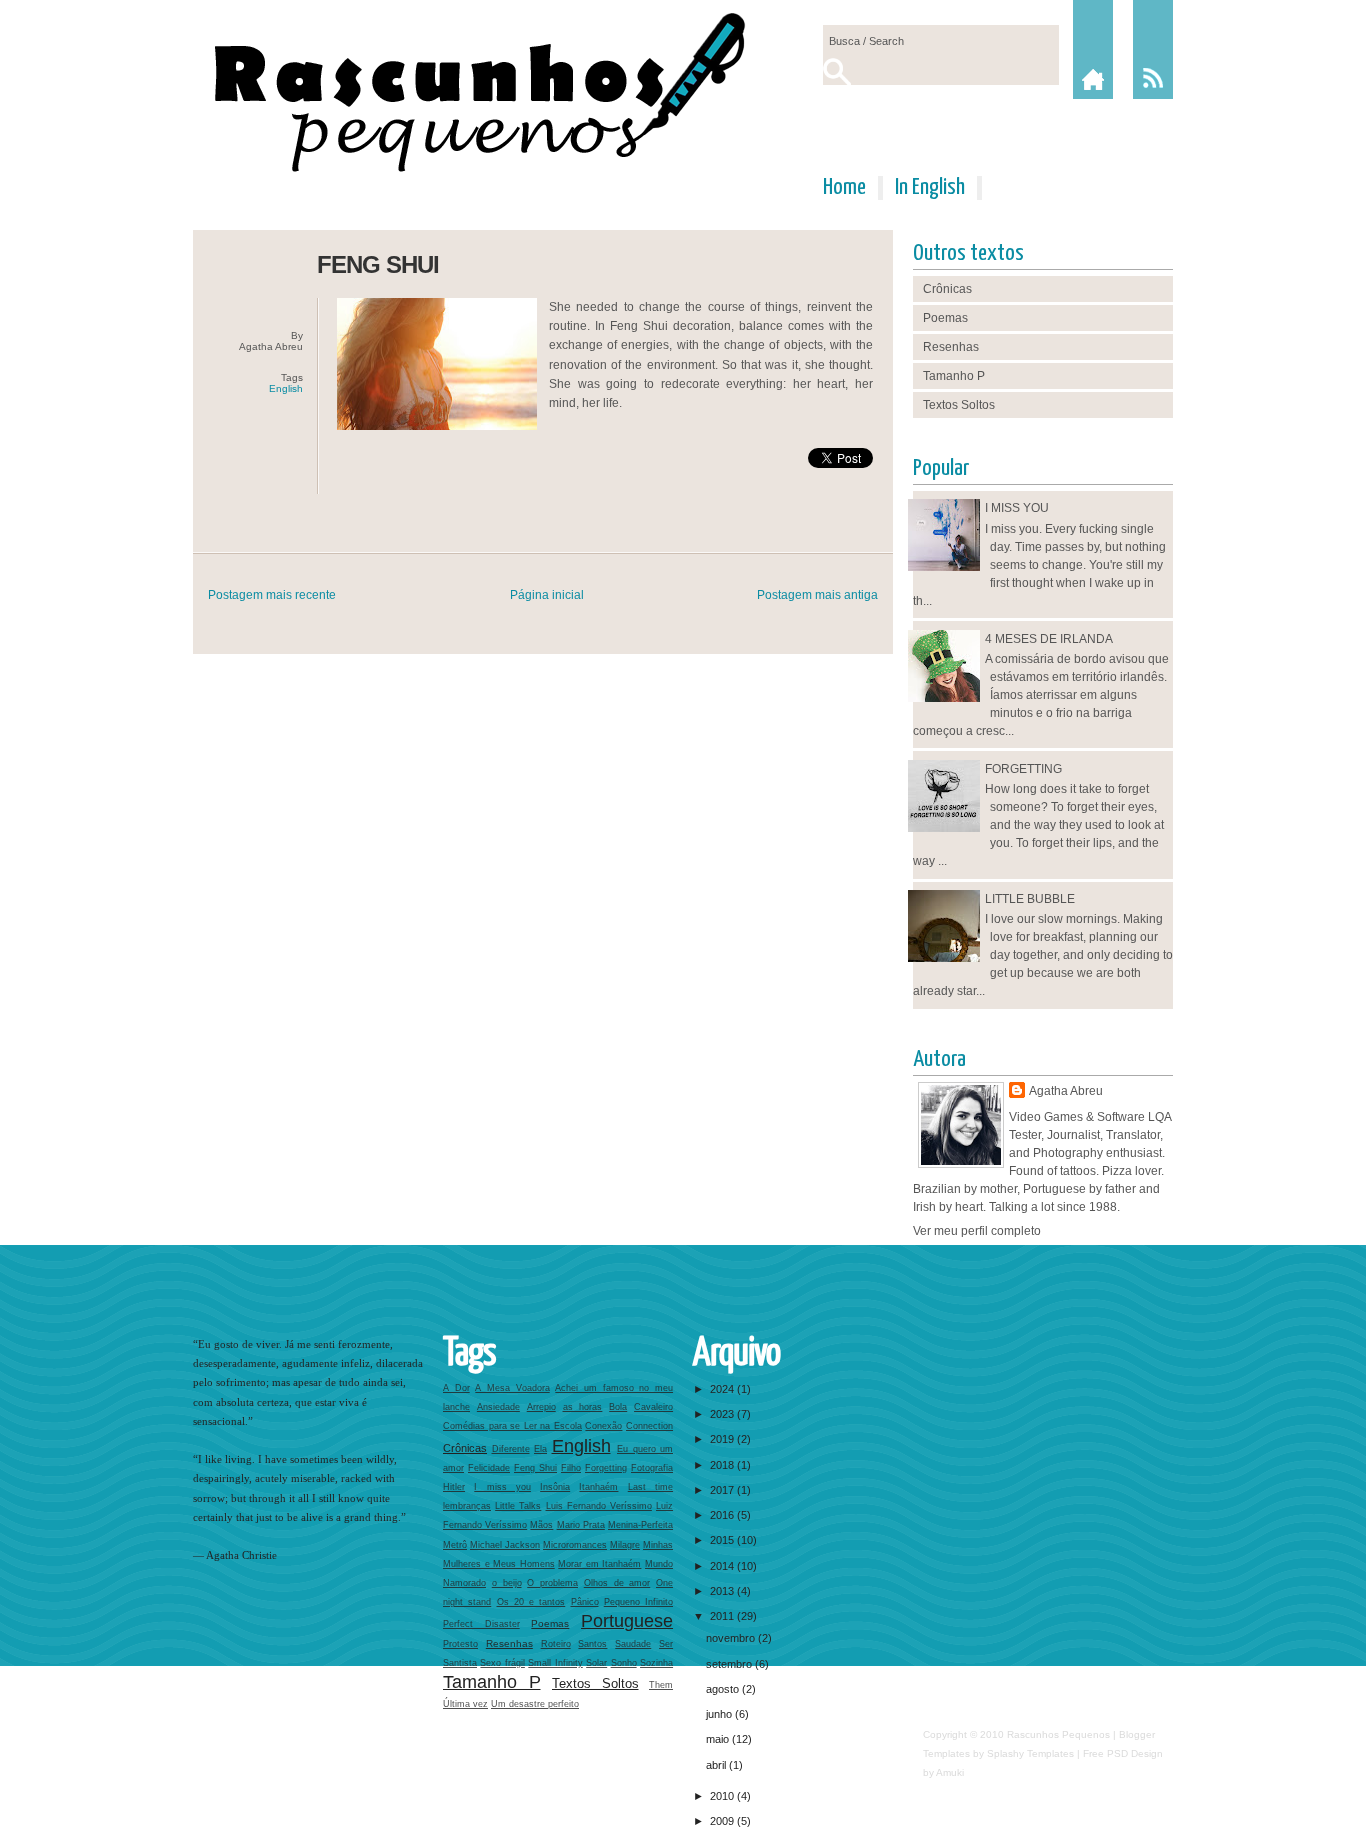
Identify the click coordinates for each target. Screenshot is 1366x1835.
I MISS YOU (1017, 508)
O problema (552, 1583)
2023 (723, 1414)
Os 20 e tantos (531, 1602)
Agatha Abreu (1066, 1091)
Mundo (659, 1564)
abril (717, 1765)
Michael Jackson (505, 1545)
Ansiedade (498, 1407)
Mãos (541, 1525)
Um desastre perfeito (535, 1704)
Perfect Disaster (481, 1624)
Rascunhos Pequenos (1058, 1734)
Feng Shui (535, 1468)
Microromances (575, 1545)
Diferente (511, 1449)
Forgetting (606, 1468)
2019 (723, 1439)
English (286, 388)
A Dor (456, 1388)
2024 (723, 1389)
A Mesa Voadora (512, 1388)
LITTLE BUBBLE (1030, 899)
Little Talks (518, 1506)
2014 (723, 1566)
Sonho (624, 1663)
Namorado (464, 1583)
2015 (723, 1540)
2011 (723, 1616)
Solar (596, 1663)
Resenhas (951, 347)
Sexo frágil (502, 1663)
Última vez (465, 1704)
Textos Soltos (959, 405)
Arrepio (541, 1407)
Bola (618, 1407)
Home (844, 187)
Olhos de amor (617, 1583)
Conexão (603, 1426)
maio (719, 1739)
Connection (649, 1426)
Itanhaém (598, 1487)
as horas (583, 1407)
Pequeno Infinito (638, 1602)
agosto (724, 1689)
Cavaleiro (653, 1407)
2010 (723, 1796)
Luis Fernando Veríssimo (599, 1506)
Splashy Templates (1030, 1753)
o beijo (507, 1583)
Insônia (555, 1487)
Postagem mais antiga (817, 595)
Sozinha (656, 1663)
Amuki (950, 1772)
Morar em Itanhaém (599, 1564)
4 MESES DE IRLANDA (1049, 639)
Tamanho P (954, 376)
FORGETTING (1023, 769)
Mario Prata (581, 1525)
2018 (723, 1465)
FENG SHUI (378, 264)
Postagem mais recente (272, 595)
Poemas (945, 318)
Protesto (460, 1644)
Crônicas (947, 289)
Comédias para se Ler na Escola (512, 1426)
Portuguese (627, 1621)
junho (720, 1714)
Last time (650, 1487)
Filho (571, 1468)
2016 (723, 1515)
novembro (732, 1638)
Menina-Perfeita (640, 1525)
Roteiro (556, 1644)
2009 (723, 1821)
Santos (592, 1644)
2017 (723, 1490)
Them (661, 1685)
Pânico (585, 1602)
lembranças (467, 1506)
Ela (540, 1449)
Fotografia (652, 1468)
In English (930, 187)
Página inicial (547, 595)
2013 (723, 1591)
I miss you (502, 1487)
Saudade (633, 1644)
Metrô (455, 1545)
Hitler (454, 1487)
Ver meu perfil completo (977, 1231)
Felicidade (489, 1468)
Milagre (625, 1545)
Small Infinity (555, 1663)
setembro (730, 1664)
